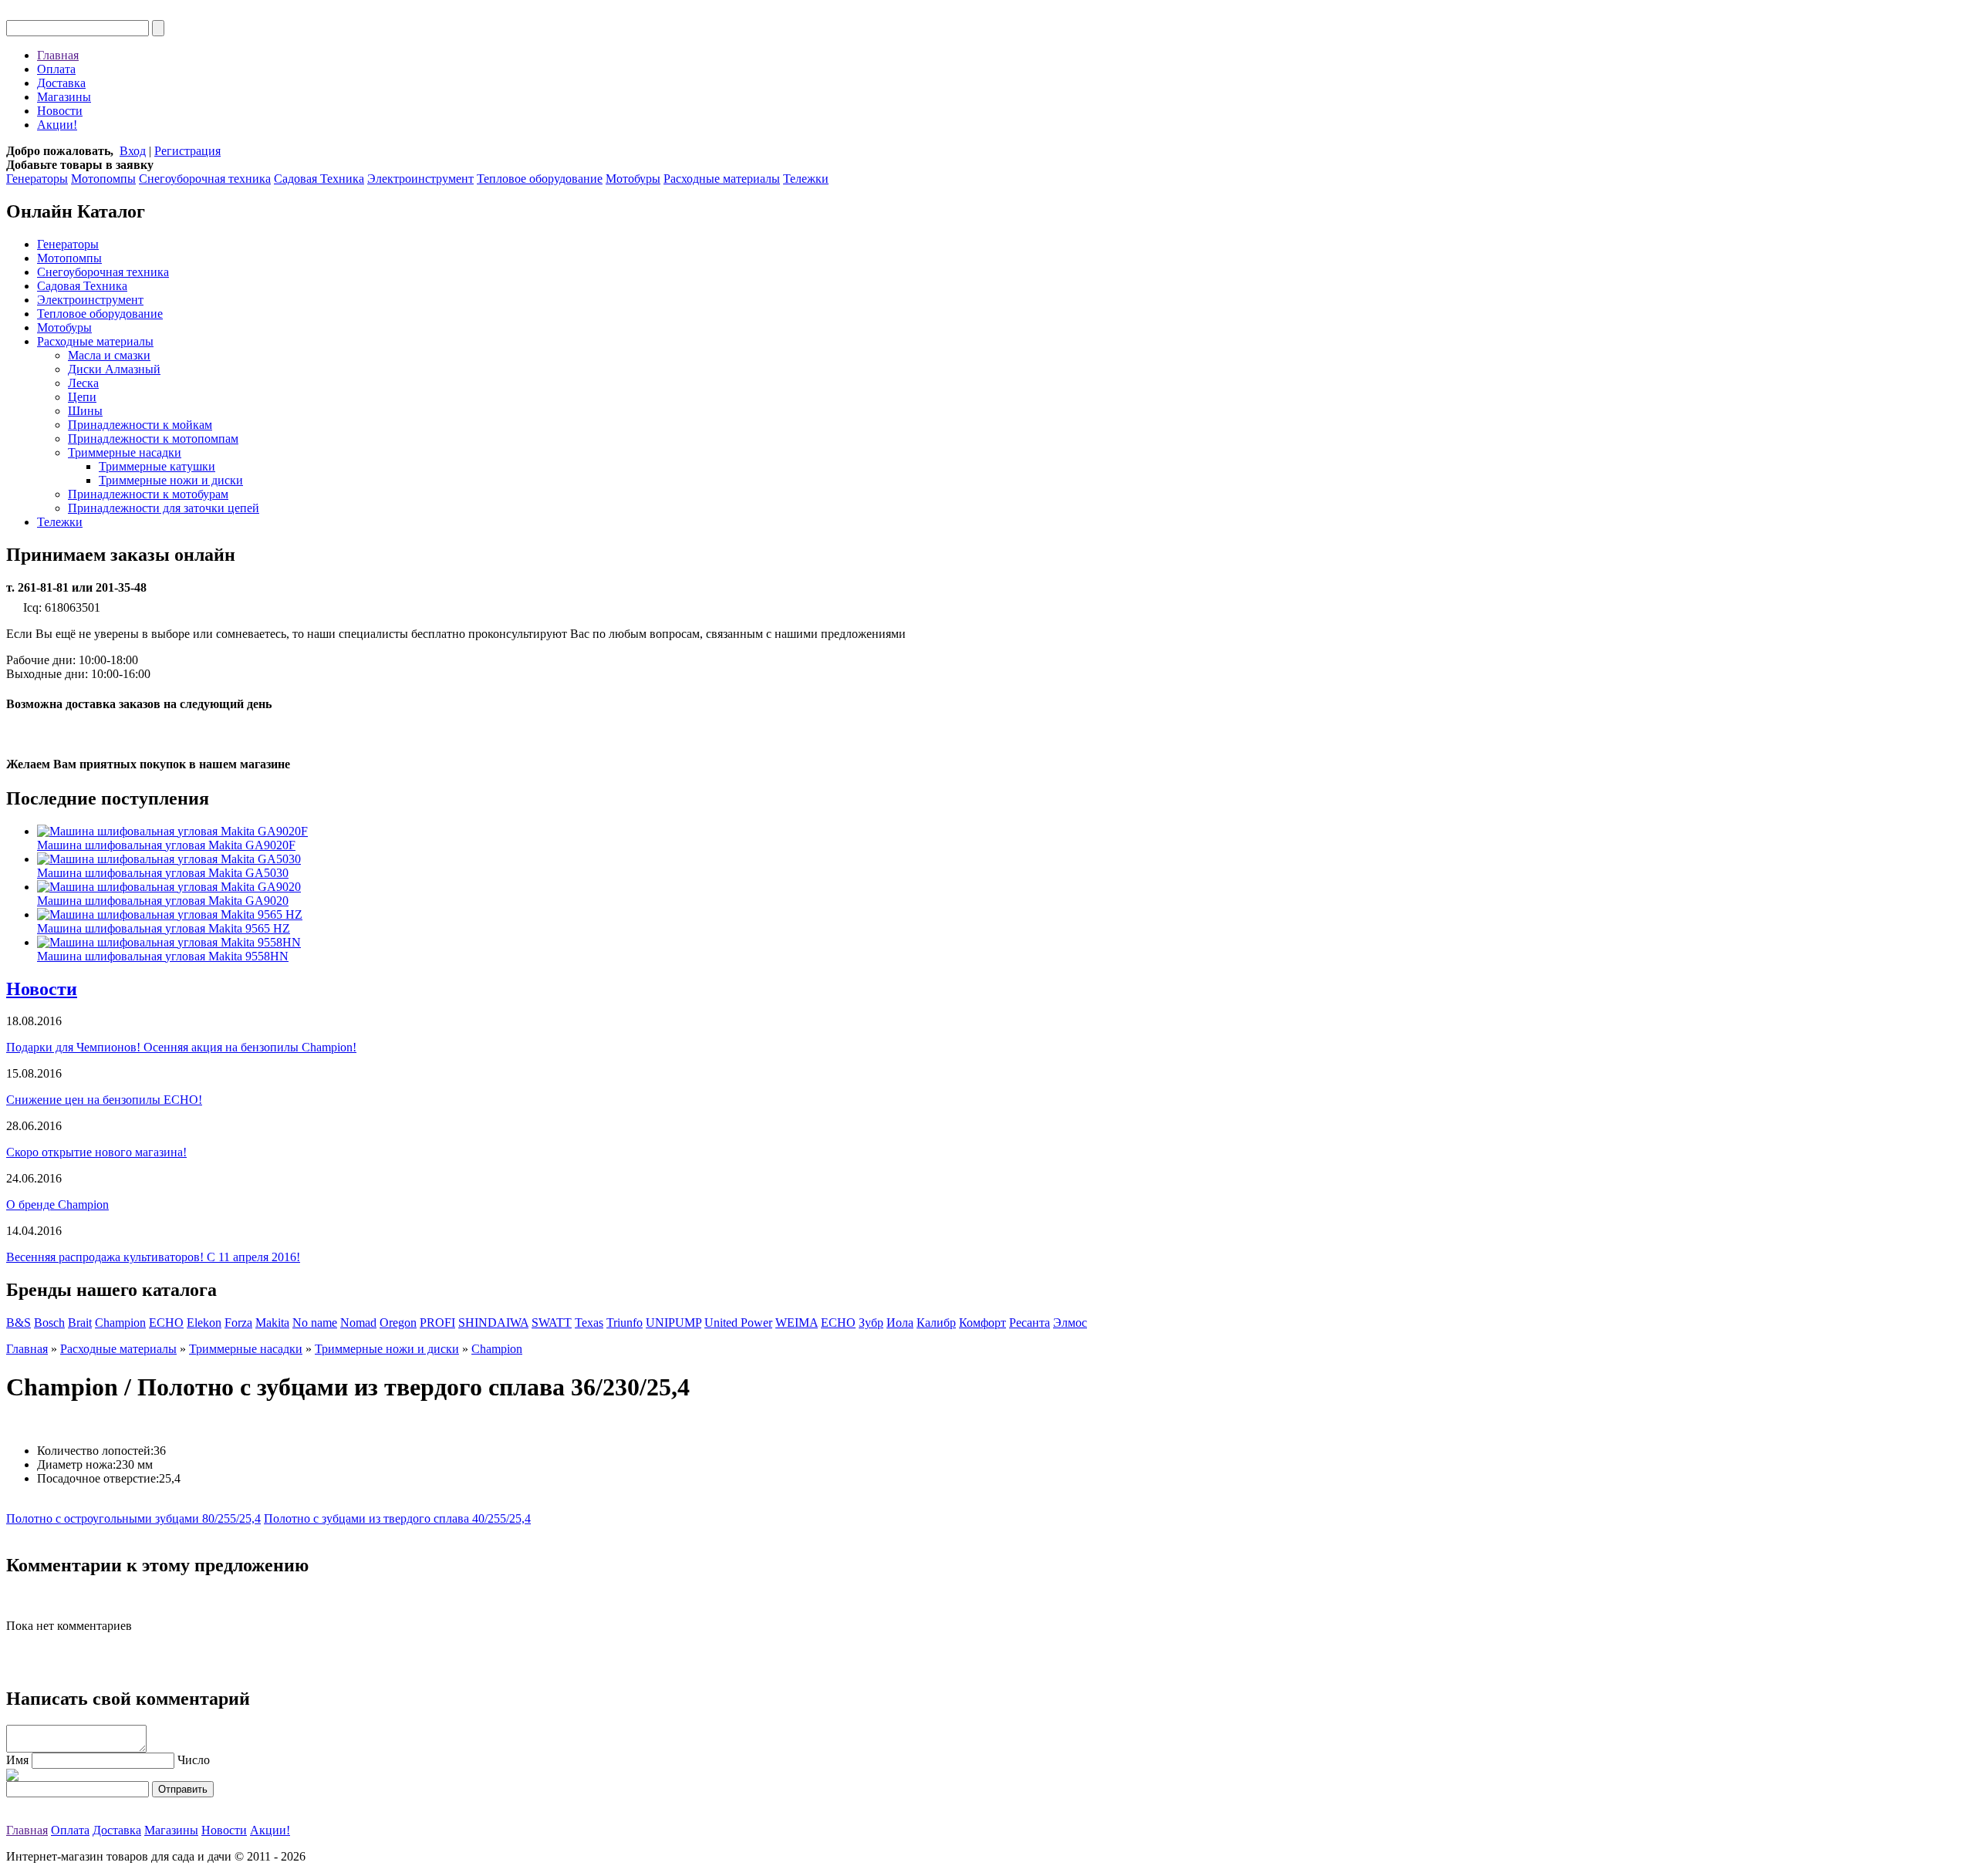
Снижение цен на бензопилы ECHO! (104, 1100)
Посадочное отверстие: (98, 1478)
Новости (60, 111)
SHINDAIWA (493, 1323)
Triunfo (625, 1323)
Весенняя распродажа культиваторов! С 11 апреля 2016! (153, 1257)
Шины (85, 411)
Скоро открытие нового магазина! (96, 1152)
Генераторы (37, 179)
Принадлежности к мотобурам (148, 494)
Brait (80, 1323)
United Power (738, 1323)
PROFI (437, 1323)
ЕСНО (838, 1323)
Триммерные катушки (157, 466)
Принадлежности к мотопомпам (153, 439)
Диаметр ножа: (76, 1464)
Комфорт (982, 1323)
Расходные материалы (722, 179)
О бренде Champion (57, 1205)
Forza (238, 1323)
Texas (589, 1323)
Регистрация (187, 151)
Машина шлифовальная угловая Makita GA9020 (163, 901)
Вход (133, 151)
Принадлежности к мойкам (140, 425)
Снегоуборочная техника (205, 179)
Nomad (358, 1323)
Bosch (49, 1323)
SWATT (552, 1323)
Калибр (936, 1323)
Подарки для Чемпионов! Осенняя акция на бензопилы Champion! (181, 1047)
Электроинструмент (420, 179)
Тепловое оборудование (540, 179)
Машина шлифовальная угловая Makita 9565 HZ (164, 928)
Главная (58, 55)
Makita (272, 1323)
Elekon (204, 1323)
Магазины (64, 97)
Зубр (871, 1323)
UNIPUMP (674, 1323)
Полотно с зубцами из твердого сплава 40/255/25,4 (397, 1518)
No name (315, 1323)
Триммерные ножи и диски (171, 480)
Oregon (398, 1323)
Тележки (806, 179)
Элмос (1070, 1323)
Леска (83, 383)
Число (194, 1760)
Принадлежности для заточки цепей (164, 508)
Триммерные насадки (125, 452)
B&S (19, 1323)
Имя (17, 1760)
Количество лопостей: (95, 1451)
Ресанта (1030, 1323)
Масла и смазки (109, 355)
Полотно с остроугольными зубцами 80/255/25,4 (133, 1518)
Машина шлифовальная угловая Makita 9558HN (163, 956)
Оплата (56, 69)
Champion (120, 1323)
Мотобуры (633, 179)
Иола (900, 1323)
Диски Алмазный (114, 369)
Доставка (61, 83)
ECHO (166, 1323)
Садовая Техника (319, 179)
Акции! (57, 125)
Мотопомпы (103, 179)
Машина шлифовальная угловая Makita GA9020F (166, 845)
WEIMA (797, 1323)
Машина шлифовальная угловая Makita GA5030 (163, 873)
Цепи (82, 397)
